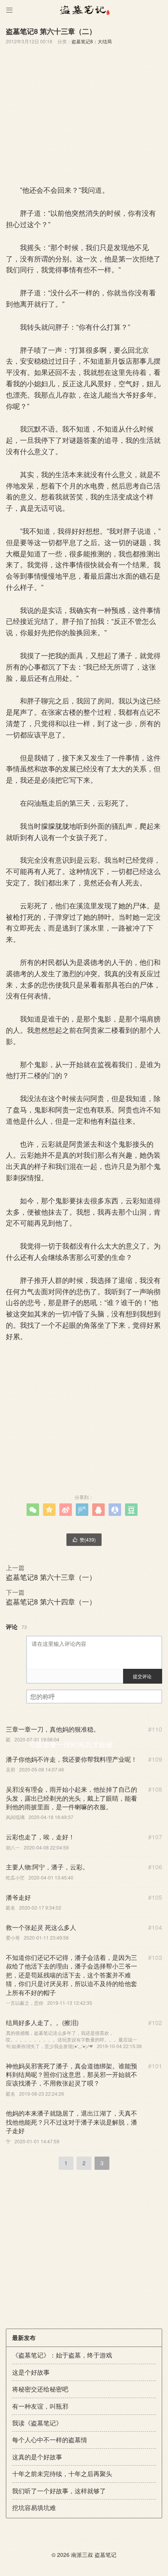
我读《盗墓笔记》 (37, 2423)
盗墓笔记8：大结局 (92, 41)
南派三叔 (82, 2555)
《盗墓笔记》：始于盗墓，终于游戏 (62, 2355)
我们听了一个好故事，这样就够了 (59, 2491)
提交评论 (142, 1676)
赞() (84, 1539)
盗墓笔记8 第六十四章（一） (51, 1601)
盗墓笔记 (105, 2555)
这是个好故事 (31, 2372)
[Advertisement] (84, 112)
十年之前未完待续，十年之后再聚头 (62, 2474)
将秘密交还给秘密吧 (40, 2389)
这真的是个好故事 (37, 2457)
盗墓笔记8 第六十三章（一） (51, 1577)
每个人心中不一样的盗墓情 (50, 2440)
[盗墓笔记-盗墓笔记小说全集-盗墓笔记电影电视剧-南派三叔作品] (84, 10)
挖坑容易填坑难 (34, 2508)
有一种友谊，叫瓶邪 (40, 2406)
